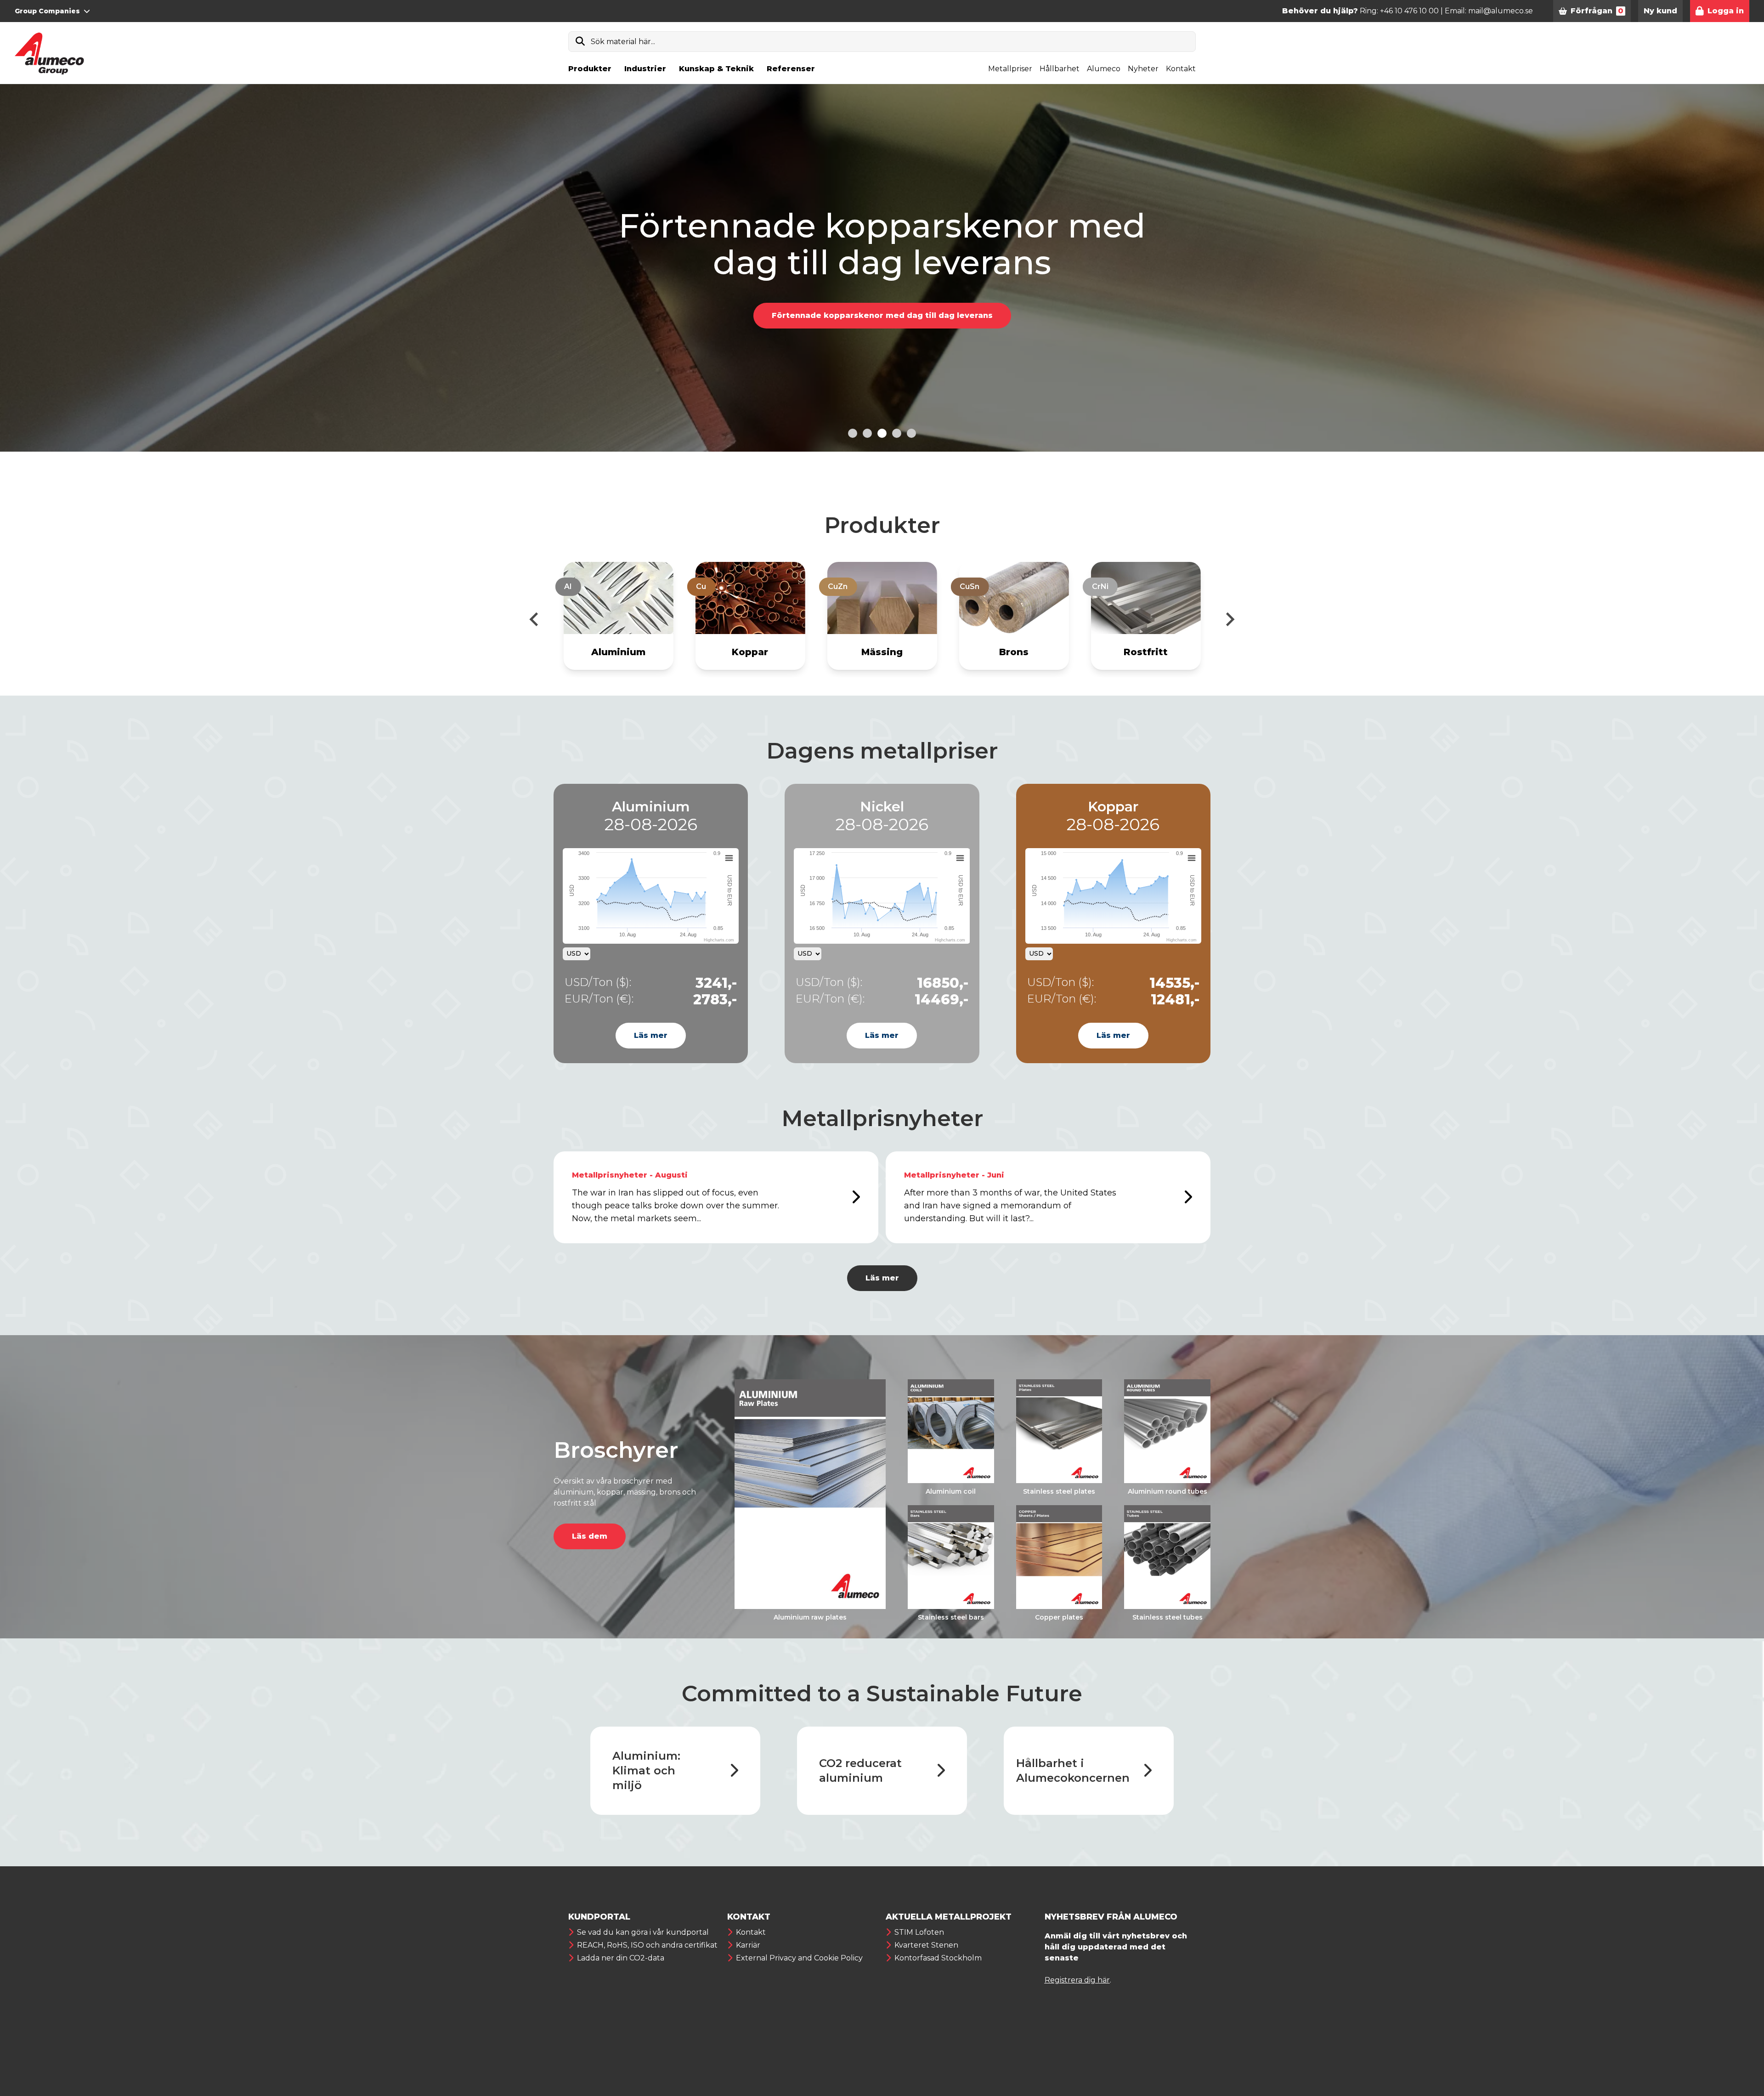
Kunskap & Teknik (716, 69)
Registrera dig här (1077, 1980)
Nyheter (1143, 69)
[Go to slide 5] (911, 433)
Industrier (645, 69)
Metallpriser (1010, 69)
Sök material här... (623, 42)
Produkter (590, 69)
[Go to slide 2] (867, 433)
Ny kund (1660, 11)
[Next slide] (1229, 619)
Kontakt (1181, 69)
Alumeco (1104, 69)
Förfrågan (1597, 11)
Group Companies (47, 11)
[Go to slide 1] (853, 433)
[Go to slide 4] (897, 433)
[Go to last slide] (535, 619)
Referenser (791, 69)
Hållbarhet (1060, 69)
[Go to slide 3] (882, 433)
